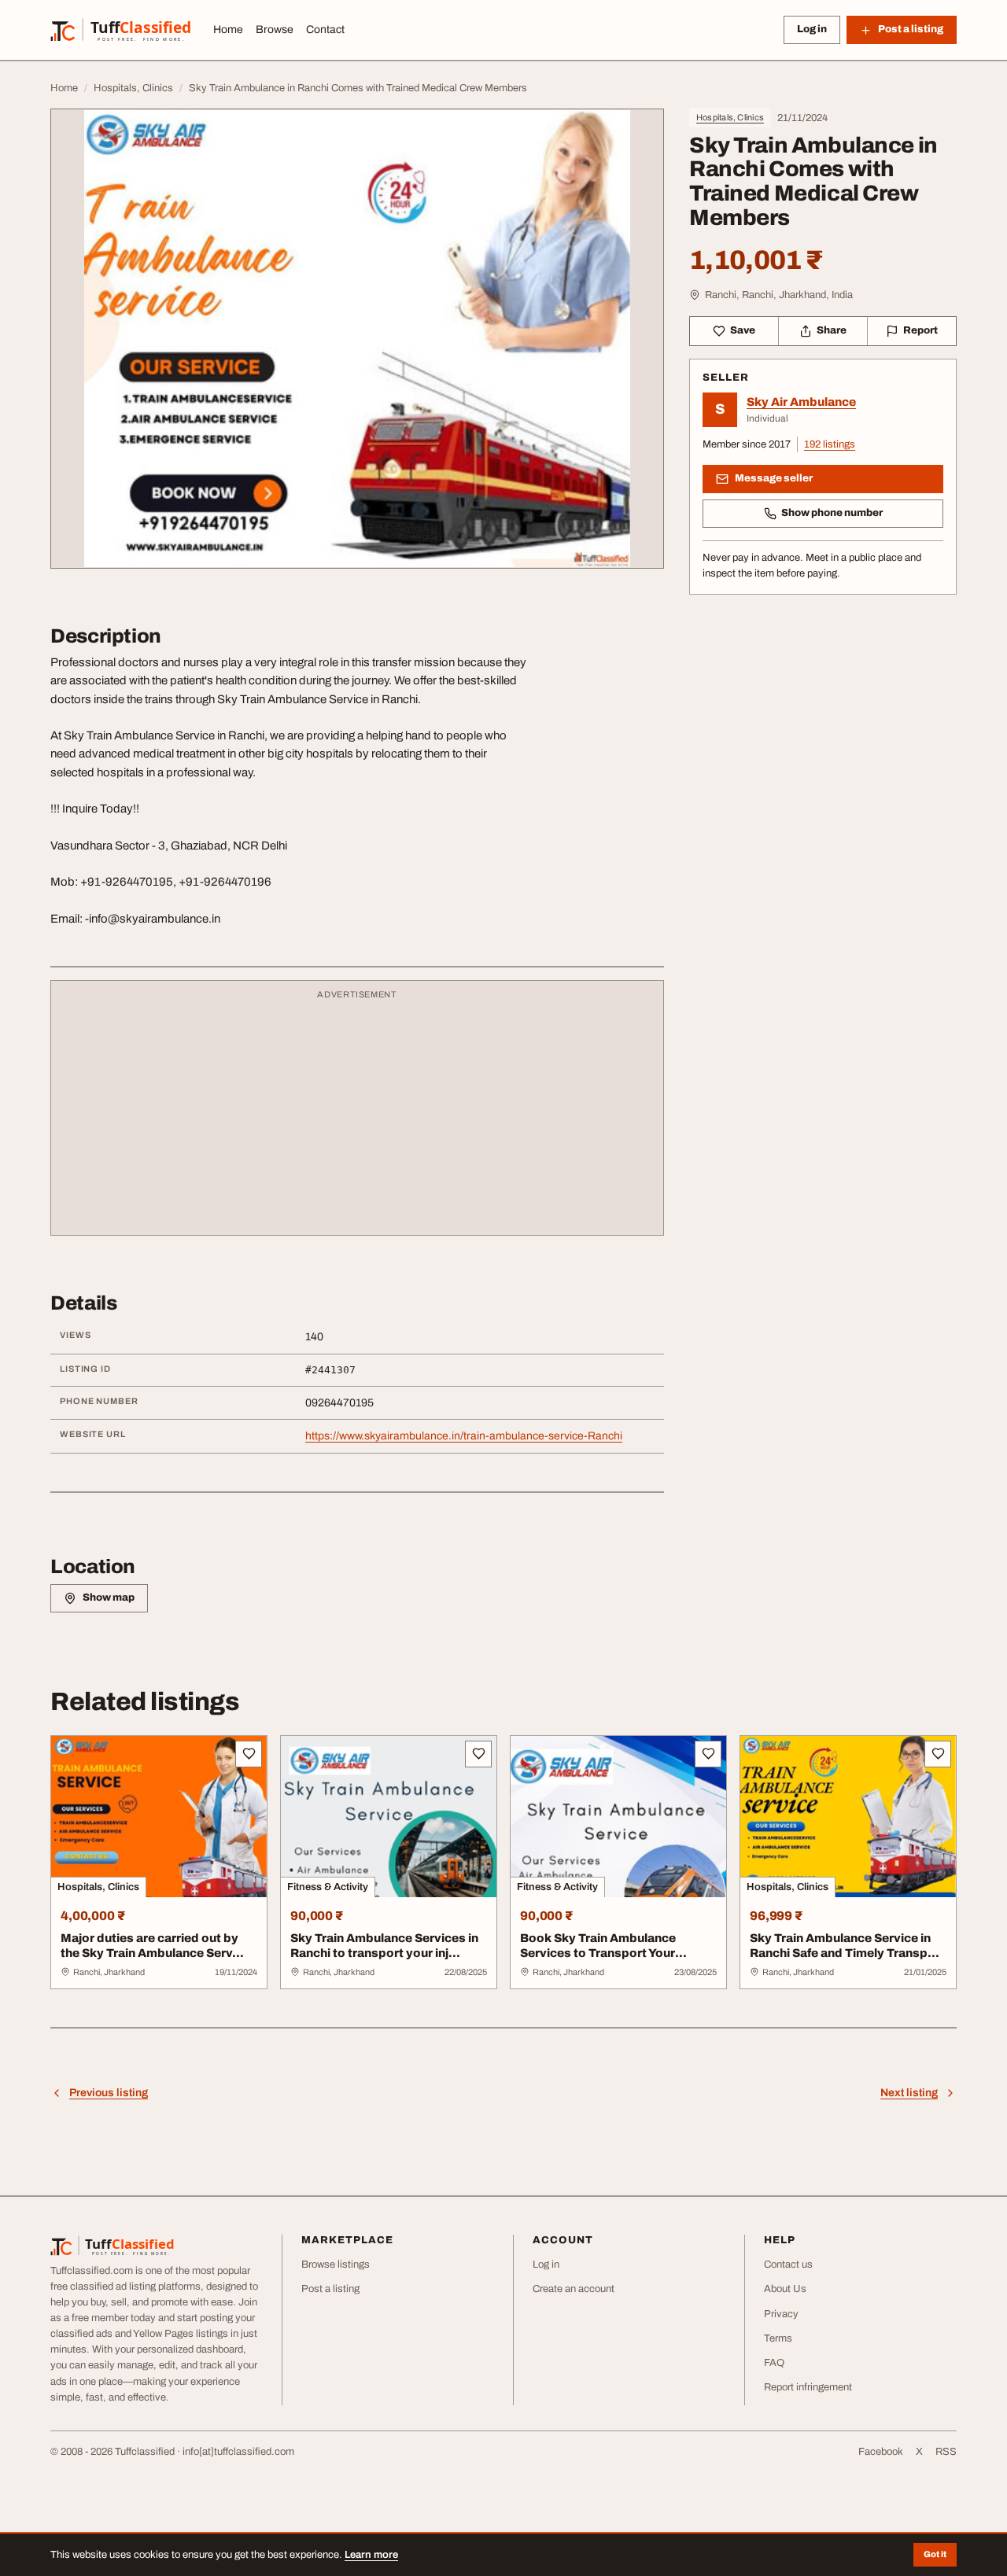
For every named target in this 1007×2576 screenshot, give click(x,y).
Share (832, 330)
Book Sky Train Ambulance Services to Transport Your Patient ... (598, 1953)
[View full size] (357, 339)
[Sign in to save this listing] (249, 1754)
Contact (325, 29)
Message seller (774, 478)
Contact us (788, 2265)
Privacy (781, 2314)
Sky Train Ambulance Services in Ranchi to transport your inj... (384, 1946)
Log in (812, 29)
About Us (785, 2289)
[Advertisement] (357, 1115)
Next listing (909, 2093)
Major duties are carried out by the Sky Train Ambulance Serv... (152, 1946)
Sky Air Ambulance (801, 402)
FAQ (774, 2363)
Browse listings (336, 2265)
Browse (275, 29)
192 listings (830, 444)
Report (920, 330)
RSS (946, 2452)
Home (228, 29)
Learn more (371, 2555)
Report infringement (808, 2387)
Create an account (574, 2289)
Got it (935, 2554)
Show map (109, 1598)
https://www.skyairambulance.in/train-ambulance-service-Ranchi (464, 1436)
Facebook (881, 2452)
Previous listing (109, 2093)
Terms (778, 2338)
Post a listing (330, 2289)
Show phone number (832, 513)
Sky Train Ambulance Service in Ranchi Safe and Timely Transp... (845, 1946)
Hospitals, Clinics (730, 117)
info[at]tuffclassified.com (238, 2452)
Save (743, 330)
